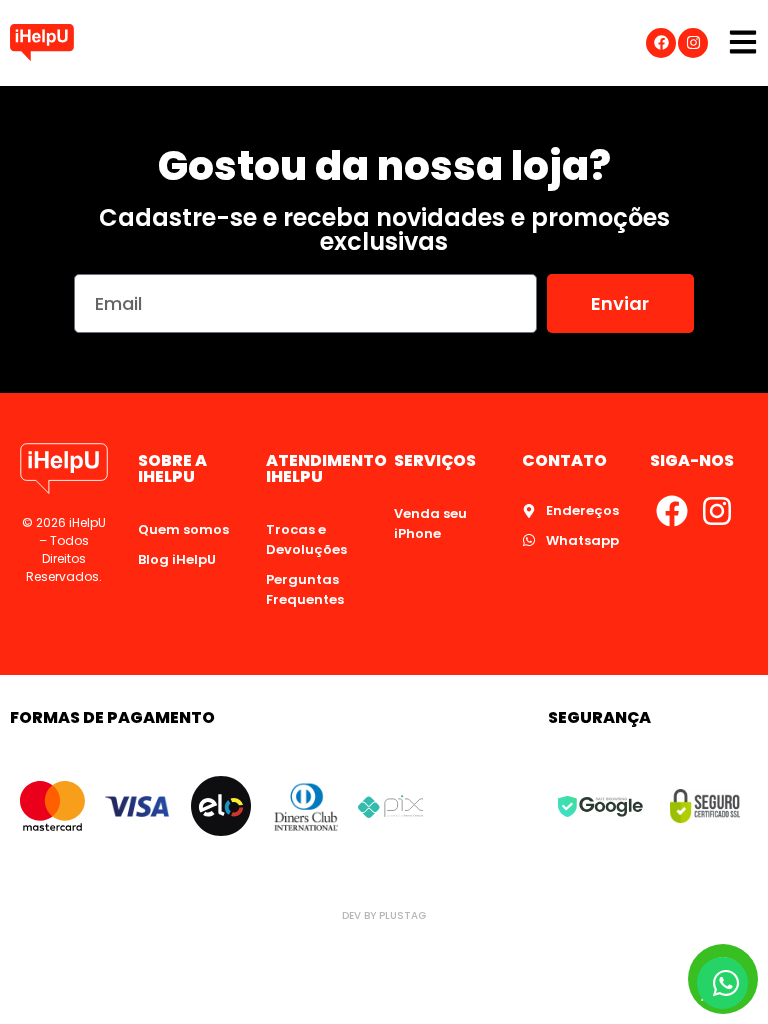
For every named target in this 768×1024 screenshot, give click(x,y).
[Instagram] (693, 43)
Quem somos (183, 529)
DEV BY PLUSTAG (384, 915)
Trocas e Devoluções (306, 539)
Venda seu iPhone (430, 523)
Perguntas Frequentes (305, 589)
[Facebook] (661, 43)
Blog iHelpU (177, 559)
